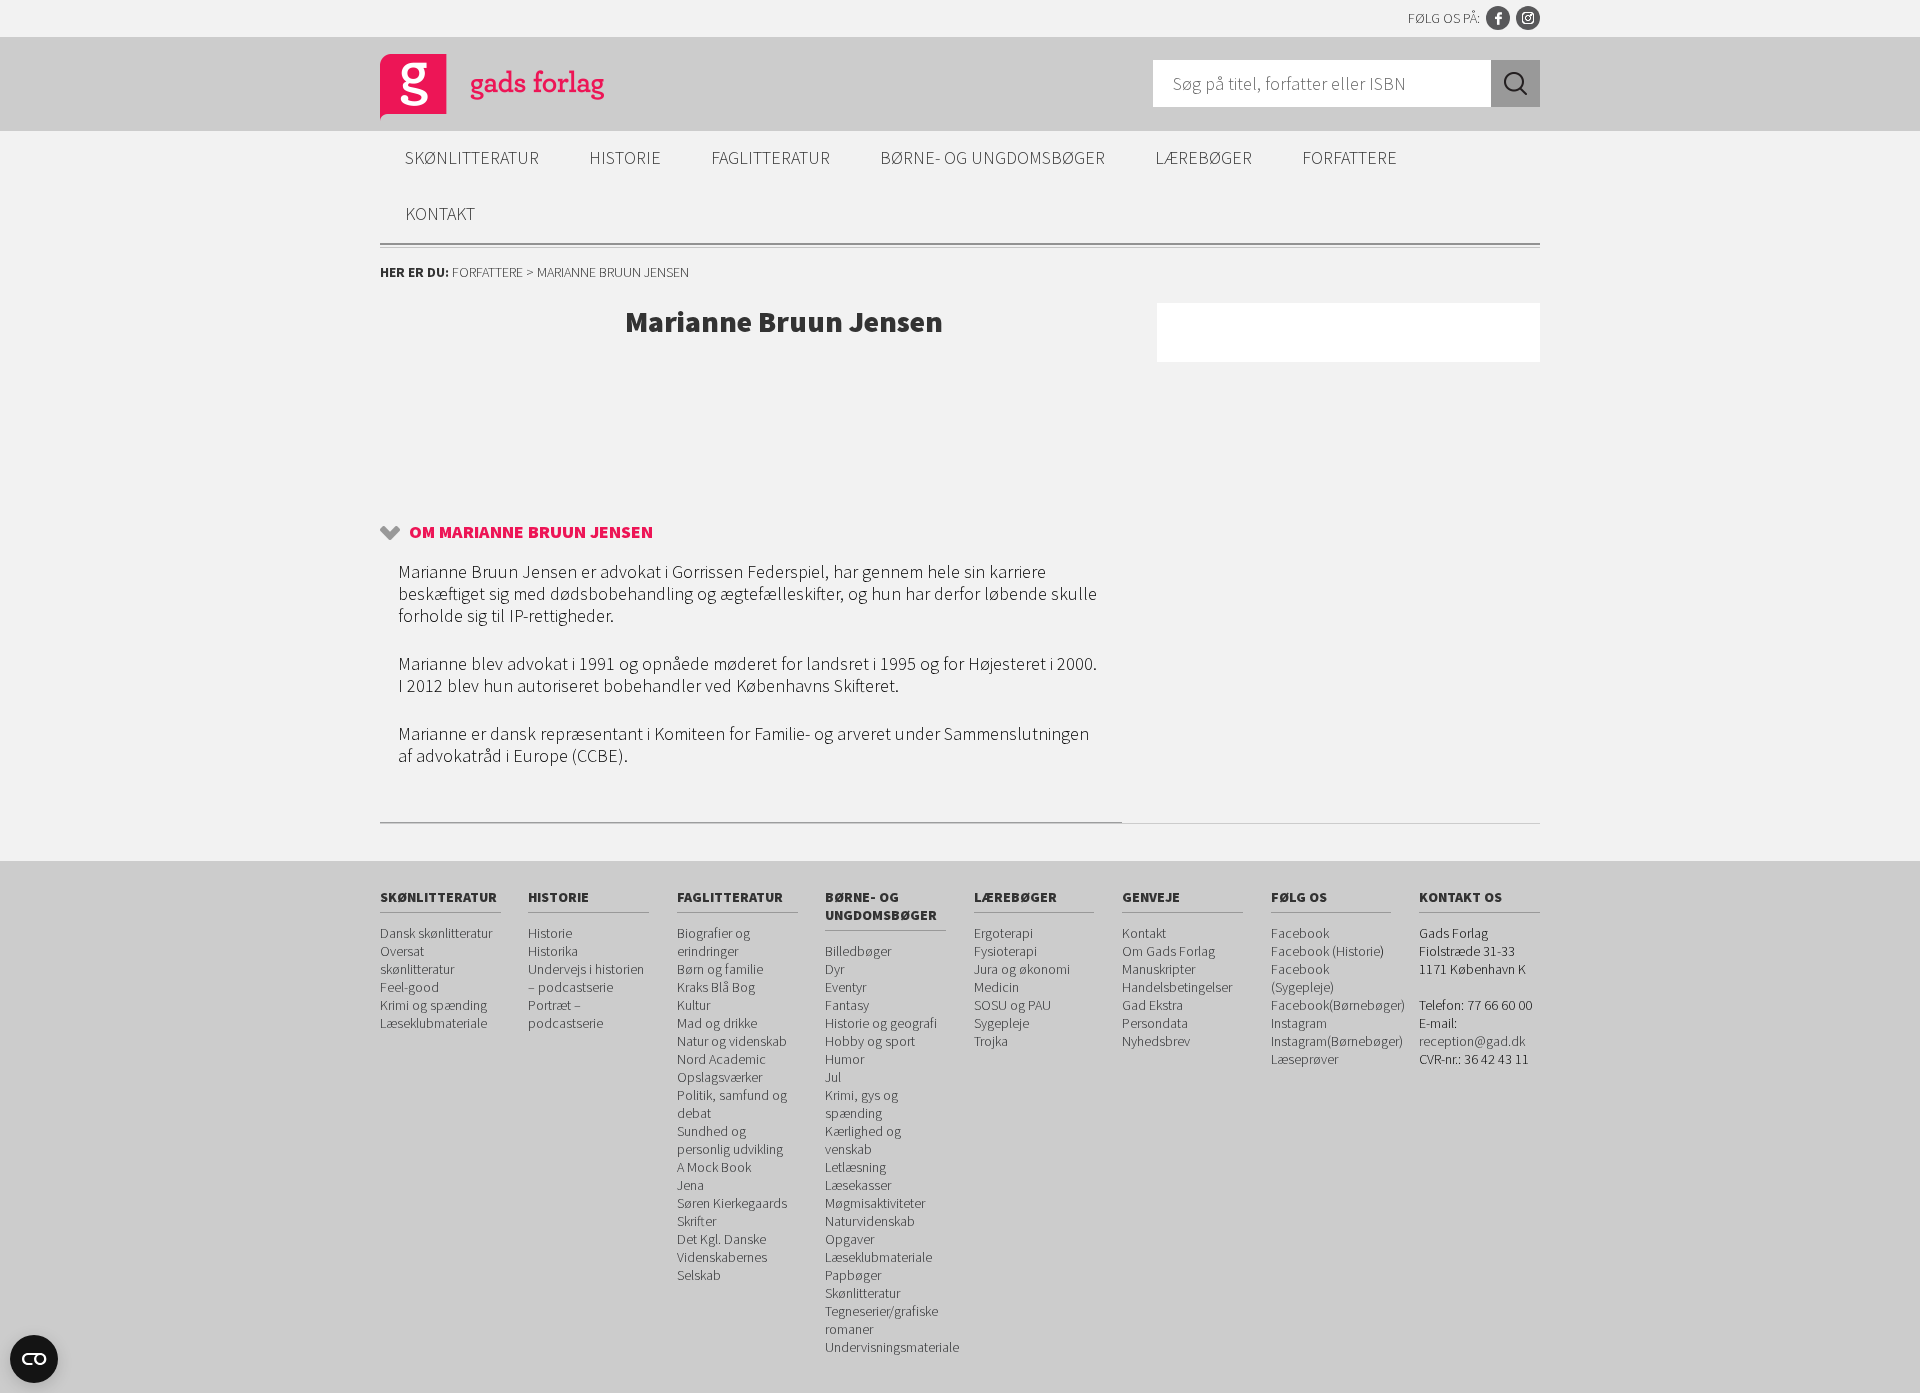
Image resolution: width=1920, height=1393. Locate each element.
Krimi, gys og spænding (861, 1104)
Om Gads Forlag (1168, 951)
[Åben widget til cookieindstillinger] (34, 1359)
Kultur (693, 1005)
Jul (833, 1077)
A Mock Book (714, 1167)
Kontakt (440, 213)
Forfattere (1349, 157)
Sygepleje (1001, 1023)
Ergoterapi (1003, 933)
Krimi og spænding (433, 1005)
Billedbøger (858, 951)
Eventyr (845, 987)
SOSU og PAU (1012, 1005)
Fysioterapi (1005, 951)
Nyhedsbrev (1156, 1041)
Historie (625, 157)
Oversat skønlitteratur (417, 960)
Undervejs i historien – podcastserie (586, 978)
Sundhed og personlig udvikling (730, 1140)
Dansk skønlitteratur (436, 933)
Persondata (1155, 1023)
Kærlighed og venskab (863, 1140)
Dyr (834, 969)
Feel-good (409, 987)
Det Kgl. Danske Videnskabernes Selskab (722, 1257)
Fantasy (847, 1005)
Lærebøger (1203, 157)
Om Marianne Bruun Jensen (531, 531)
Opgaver (849, 1239)
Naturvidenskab (870, 1221)
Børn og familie (720, 969)
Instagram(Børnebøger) (1337, 1041)
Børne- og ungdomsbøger (992, 157)
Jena (690, 1185)
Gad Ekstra (1152, 1005)
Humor (844, 1059)
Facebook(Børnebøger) (1338, 1005)
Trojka (991, 1041)
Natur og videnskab (732, 1041)
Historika (553, 951)
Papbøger (853, 1275)
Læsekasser (858, 1185)
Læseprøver (1304, 1059)
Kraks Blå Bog (716, 987)
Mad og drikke (717, 1023)
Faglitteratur (770, 157)
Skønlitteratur (472, 157)
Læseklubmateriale (433, 1023)
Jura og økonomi (1022, 969)
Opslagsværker (719, 1077)
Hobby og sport (870, 1041)
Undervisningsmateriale (892, 1347)
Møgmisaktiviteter (875, 1203)
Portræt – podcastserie (565, 1014)
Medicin (996, 987)
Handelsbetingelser (1177, 987)
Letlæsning (855, 1167)
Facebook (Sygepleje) (1302, 978)
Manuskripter (1158, 969)
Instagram (1528, 18)
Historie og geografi (881, 1023)
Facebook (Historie (1325, 951)
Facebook (1498, 18)
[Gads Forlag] (471, 90)
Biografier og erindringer (713, 942)
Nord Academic (721, 1059)
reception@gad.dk (1472, 1041)
